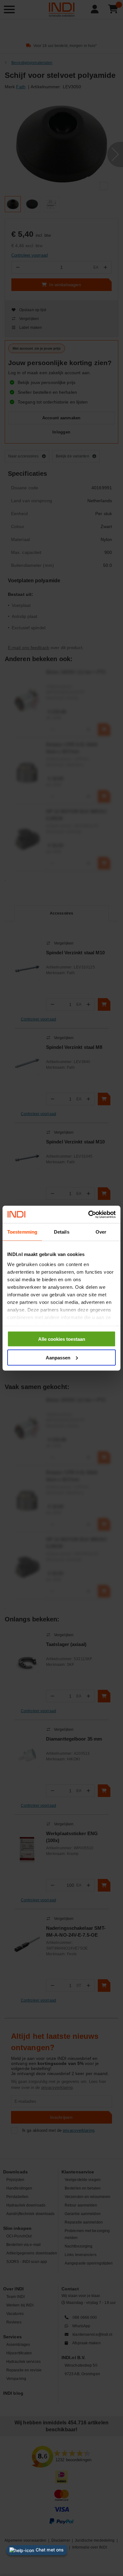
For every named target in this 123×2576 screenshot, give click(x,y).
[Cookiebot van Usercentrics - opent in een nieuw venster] (88, 1214)
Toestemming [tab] (22, 1232)
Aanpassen (58, 1357)
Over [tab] (101, 1232)
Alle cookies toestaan (62, 1339)
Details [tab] (62, 1232)
